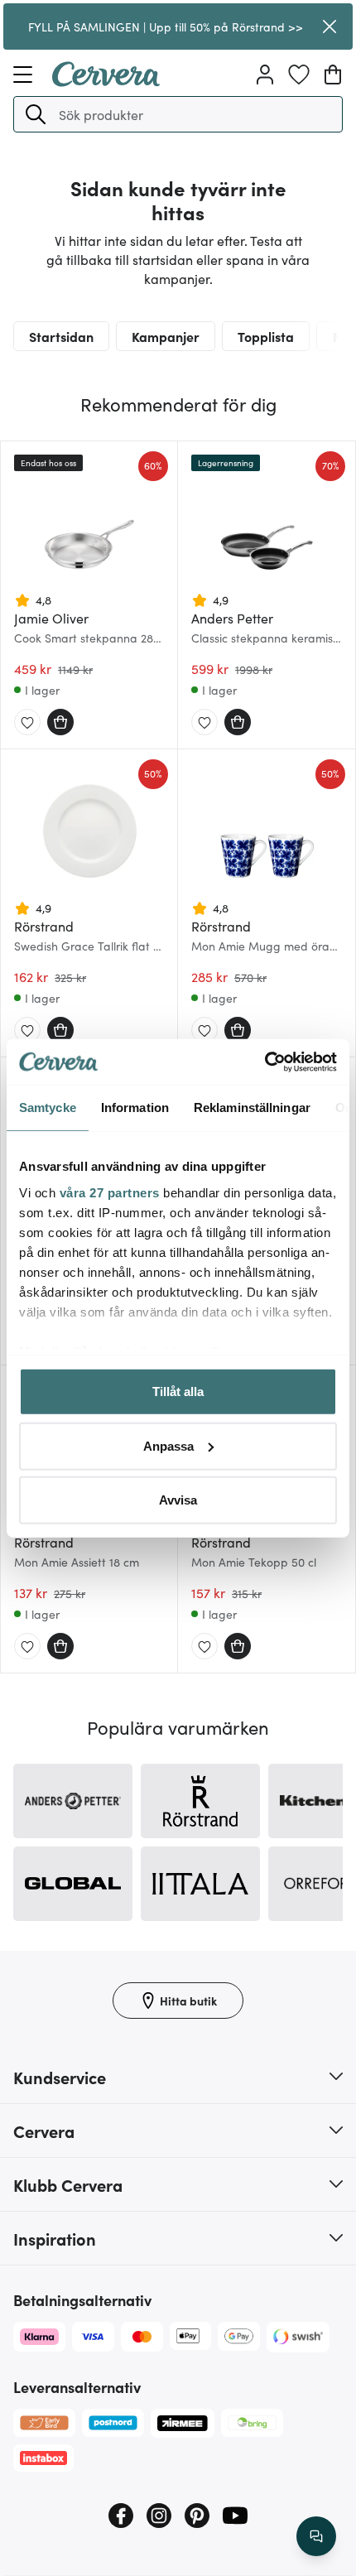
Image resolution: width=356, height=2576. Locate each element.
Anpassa (168, 1445)
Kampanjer (166, 336)
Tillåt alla (178, 1392)
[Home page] (106, 81)
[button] (36, 114)
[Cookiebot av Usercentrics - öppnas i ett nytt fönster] (265, 1062)
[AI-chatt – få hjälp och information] (316, 2536)
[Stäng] (330, 26)
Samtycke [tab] (48, 1107)
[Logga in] (265, 75)
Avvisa (178, 1500)
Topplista (266, 336)
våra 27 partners (110, 1192)
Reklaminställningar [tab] (252, 1107)
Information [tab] (135, 1107)
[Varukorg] (333, 75)
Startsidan (61, 336)
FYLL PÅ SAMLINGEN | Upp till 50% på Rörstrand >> (166, 26)
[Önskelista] (299, 75)
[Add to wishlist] (27, 723)
